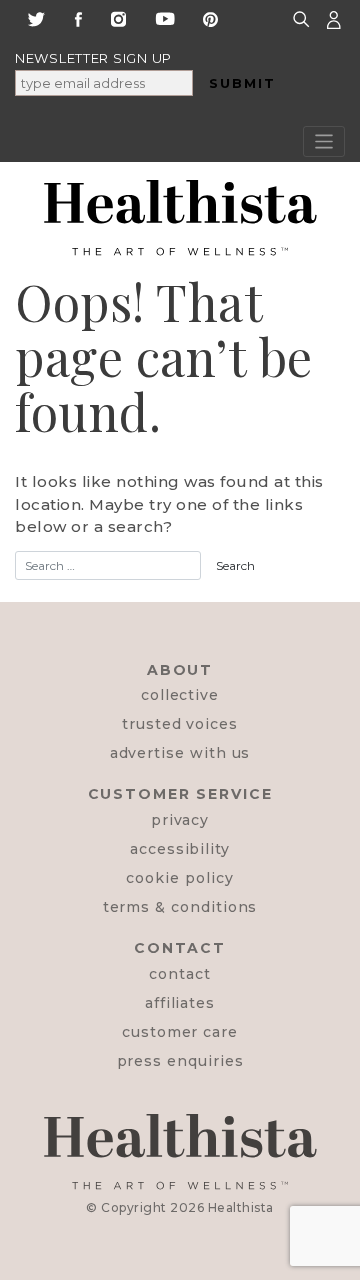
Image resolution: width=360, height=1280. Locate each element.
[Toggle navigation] (324, 141)
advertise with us (180, 753)
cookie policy (179, 878)
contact (180, 974)
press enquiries (180, 1061)
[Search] (304, 18)
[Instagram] (118, 17)
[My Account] (334, 18)
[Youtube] (165, 17)
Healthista (241, 1207)
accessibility (180, 849)
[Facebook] (78, 17)
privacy (180, 820)
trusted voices (180, 724)
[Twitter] (36, 17)
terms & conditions (180, 907)
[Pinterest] (210, 17)
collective (180, 695)
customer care (180, 1032)
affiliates (180, 1003)
